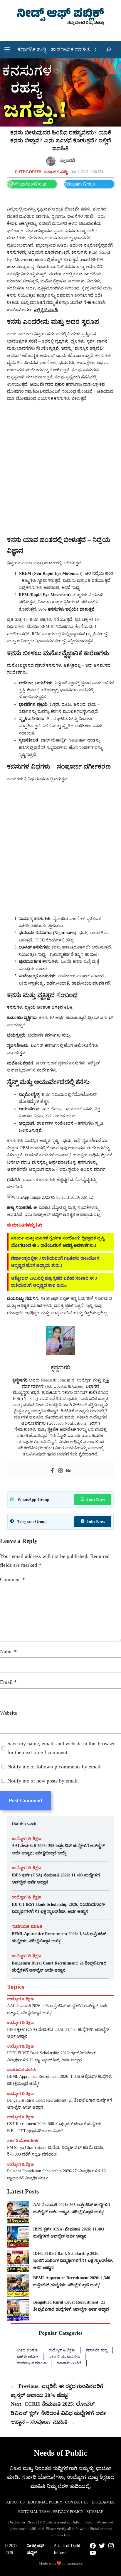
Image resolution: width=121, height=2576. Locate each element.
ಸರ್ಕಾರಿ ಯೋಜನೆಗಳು (23, 2141)
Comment (12, 1579)
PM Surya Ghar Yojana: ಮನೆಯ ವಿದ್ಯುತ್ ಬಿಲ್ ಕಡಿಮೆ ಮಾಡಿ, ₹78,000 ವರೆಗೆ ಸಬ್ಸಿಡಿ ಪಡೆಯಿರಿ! (56, 2151)
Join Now (96, 1499)
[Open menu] (7, 50)
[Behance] (69, 1471)
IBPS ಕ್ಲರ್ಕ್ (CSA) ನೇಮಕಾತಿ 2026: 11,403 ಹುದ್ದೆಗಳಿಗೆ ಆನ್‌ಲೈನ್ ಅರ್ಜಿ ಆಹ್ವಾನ (56, 1878)
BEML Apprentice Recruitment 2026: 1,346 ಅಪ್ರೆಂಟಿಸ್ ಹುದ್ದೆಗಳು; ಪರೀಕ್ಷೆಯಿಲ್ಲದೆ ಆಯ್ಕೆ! (59, 1937)
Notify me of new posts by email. (43, 1781)
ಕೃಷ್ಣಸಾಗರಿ (67, 160)
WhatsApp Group (30, 184)
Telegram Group (80, 184)
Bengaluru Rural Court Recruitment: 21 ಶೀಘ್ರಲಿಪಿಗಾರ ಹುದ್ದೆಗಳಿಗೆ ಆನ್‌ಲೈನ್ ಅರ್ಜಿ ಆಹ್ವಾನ (59, 1967)
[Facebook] (52, 1471)
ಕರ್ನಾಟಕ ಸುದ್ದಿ (56, 172)
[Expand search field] (109, 50)
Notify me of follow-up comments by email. (55, 1767)
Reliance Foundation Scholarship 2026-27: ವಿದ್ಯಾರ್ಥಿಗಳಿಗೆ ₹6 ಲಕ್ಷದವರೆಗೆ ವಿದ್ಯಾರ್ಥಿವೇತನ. (56, 2175)
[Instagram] (60, 1471)
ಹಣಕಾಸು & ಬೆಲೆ (69, 2363)
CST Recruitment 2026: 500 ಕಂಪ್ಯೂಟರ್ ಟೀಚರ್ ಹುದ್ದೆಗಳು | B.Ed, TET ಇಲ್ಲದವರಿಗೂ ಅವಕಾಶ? (55, 2127)
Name (8, 1652)
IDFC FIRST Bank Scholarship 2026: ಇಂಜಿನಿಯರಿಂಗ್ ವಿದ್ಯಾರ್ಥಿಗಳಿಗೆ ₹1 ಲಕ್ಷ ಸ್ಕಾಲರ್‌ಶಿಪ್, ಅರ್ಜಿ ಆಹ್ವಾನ (58, 1908)
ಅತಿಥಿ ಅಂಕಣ (27, 2350)
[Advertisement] (60, 469)
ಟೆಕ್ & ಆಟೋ (27, 2357)
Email (8, 1682)
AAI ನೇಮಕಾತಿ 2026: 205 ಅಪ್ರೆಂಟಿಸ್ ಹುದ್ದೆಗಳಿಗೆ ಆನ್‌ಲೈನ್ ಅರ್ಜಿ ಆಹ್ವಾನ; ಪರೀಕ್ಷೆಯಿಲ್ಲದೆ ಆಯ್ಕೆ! (58, 1849)
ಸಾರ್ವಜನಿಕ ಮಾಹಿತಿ (27, 1926)
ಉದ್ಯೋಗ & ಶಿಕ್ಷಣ (26, 1839)
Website (9, 1713)
